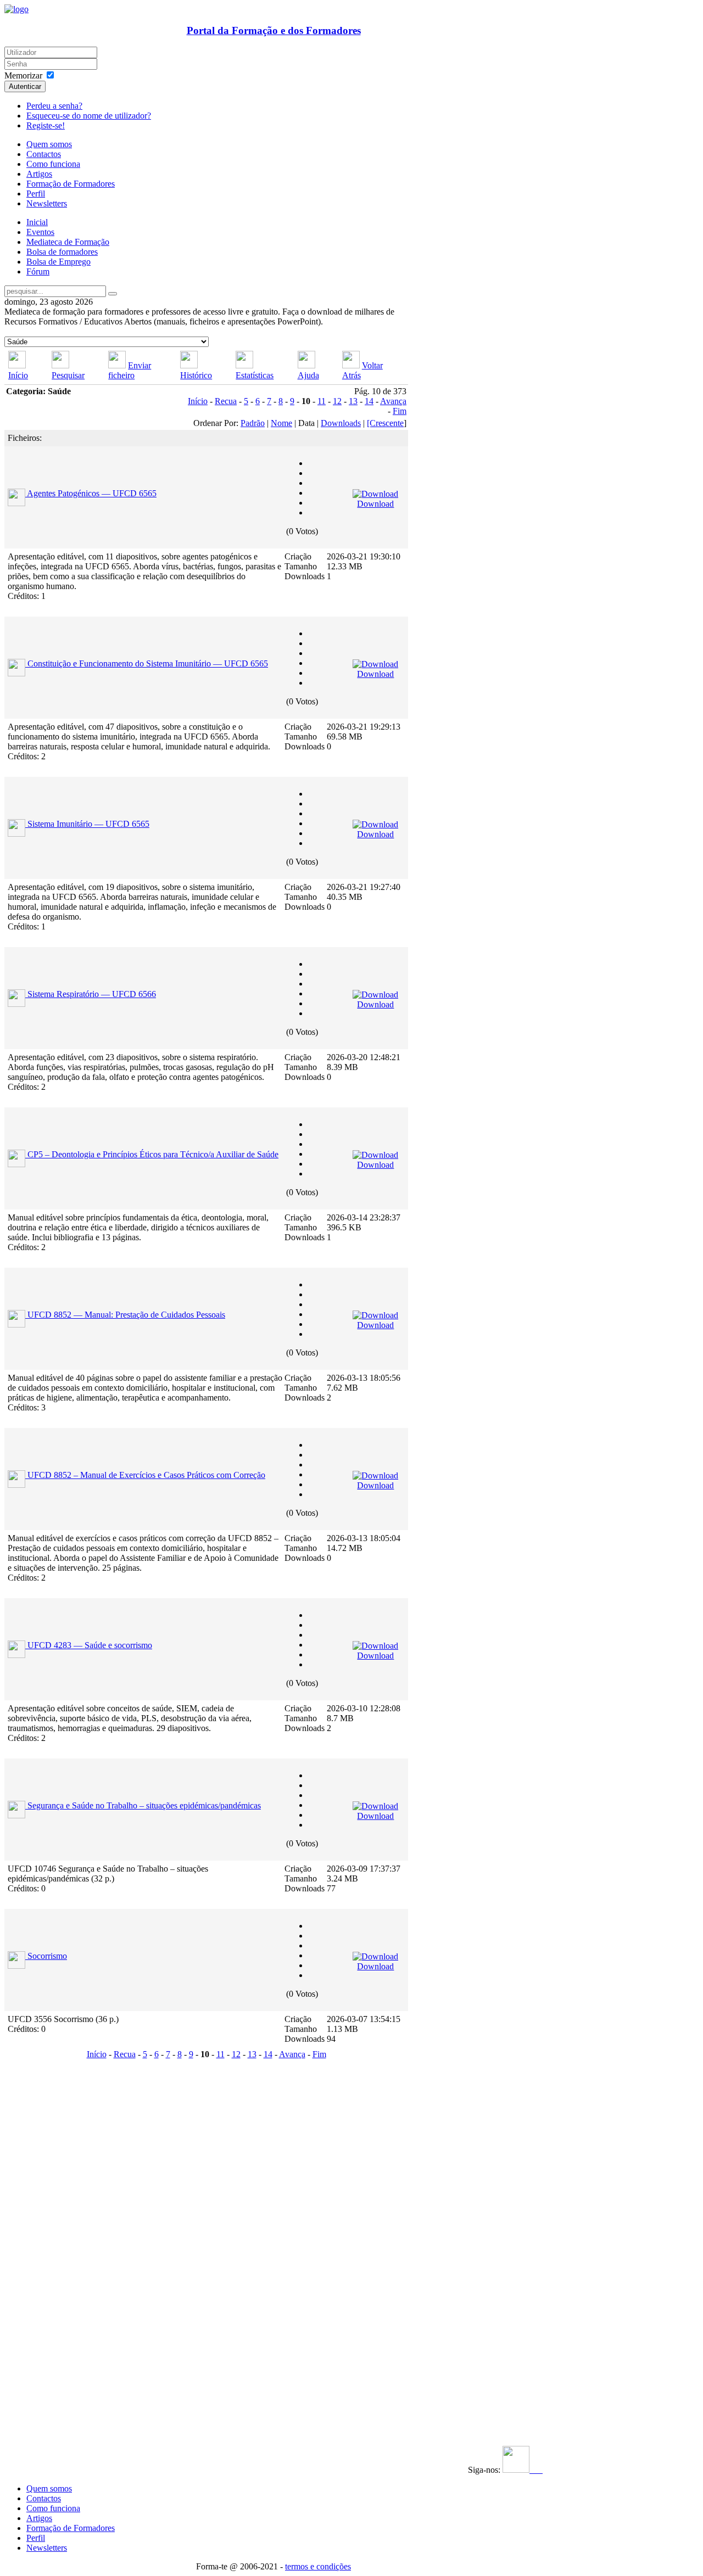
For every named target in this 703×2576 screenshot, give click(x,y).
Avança (393, 401)
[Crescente (385, 423)
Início (18, 375)
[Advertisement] (72, 2227)
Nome (281, 423)
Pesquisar (68, 375)
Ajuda (308, 375)
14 (369, 401)
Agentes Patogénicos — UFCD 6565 (92, 493)
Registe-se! (46, 125)
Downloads (341, 423)
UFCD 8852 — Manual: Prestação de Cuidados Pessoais (126, 1315)
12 (337, 401)
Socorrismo (47, 1956)
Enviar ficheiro (130, 370)
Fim (400, 411)
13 (353, 401)
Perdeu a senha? (54, 106)
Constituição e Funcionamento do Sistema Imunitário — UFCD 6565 (148, 663)
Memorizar (23, 75)
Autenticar (25, 86)
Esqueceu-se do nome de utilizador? (89, 116)
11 (322, 401)
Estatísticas (255, 375)
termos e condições (318, 2566)
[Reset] (113, 294)
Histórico (196, 375)
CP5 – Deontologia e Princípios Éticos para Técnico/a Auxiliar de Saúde (153, 1154)
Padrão (253, 423)
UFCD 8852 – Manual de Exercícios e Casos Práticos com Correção (146, 1475)
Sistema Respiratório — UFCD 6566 (92, 994)
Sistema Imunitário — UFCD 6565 (88, 824)
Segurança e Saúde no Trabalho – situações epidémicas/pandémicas (144, 1805)
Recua (226, 401)
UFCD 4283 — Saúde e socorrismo (90, 1645)
